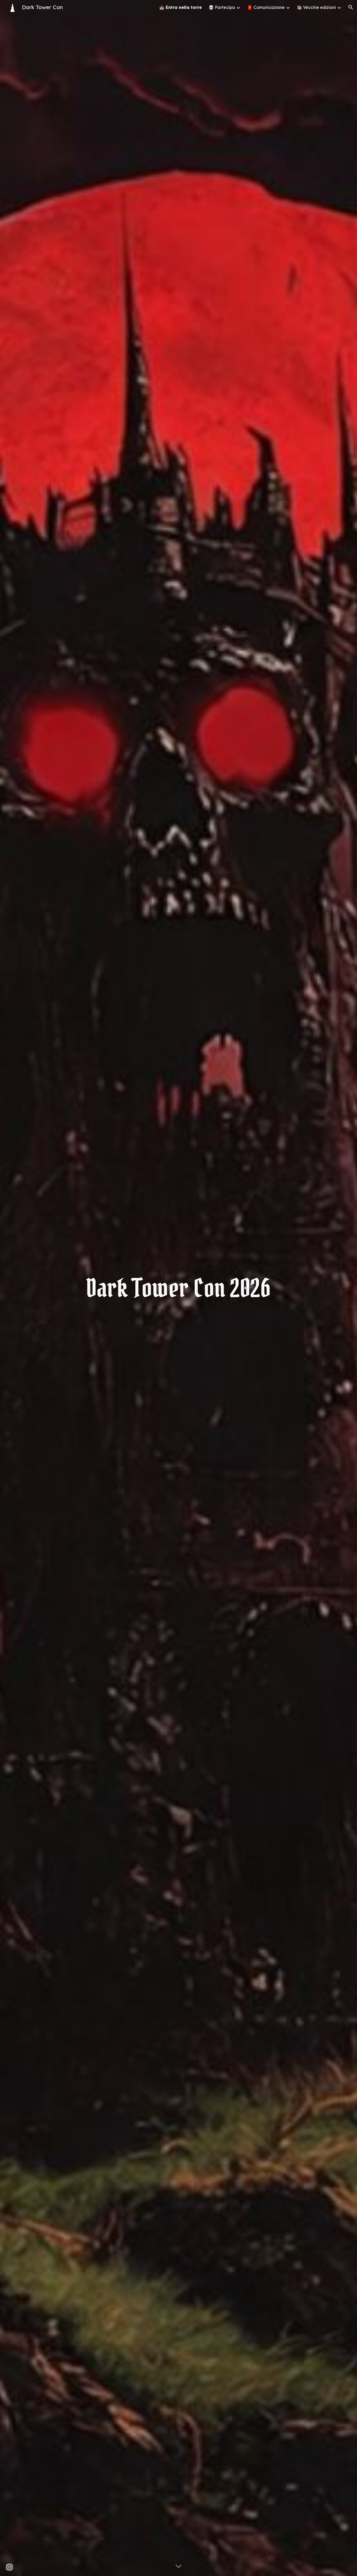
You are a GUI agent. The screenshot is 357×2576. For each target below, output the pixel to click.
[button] (351, 7)
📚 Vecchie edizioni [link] (316, 7)
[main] (179, 1288)
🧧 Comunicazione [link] (266, 7)
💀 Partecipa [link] (222, 7)
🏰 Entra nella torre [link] (180, 7)
